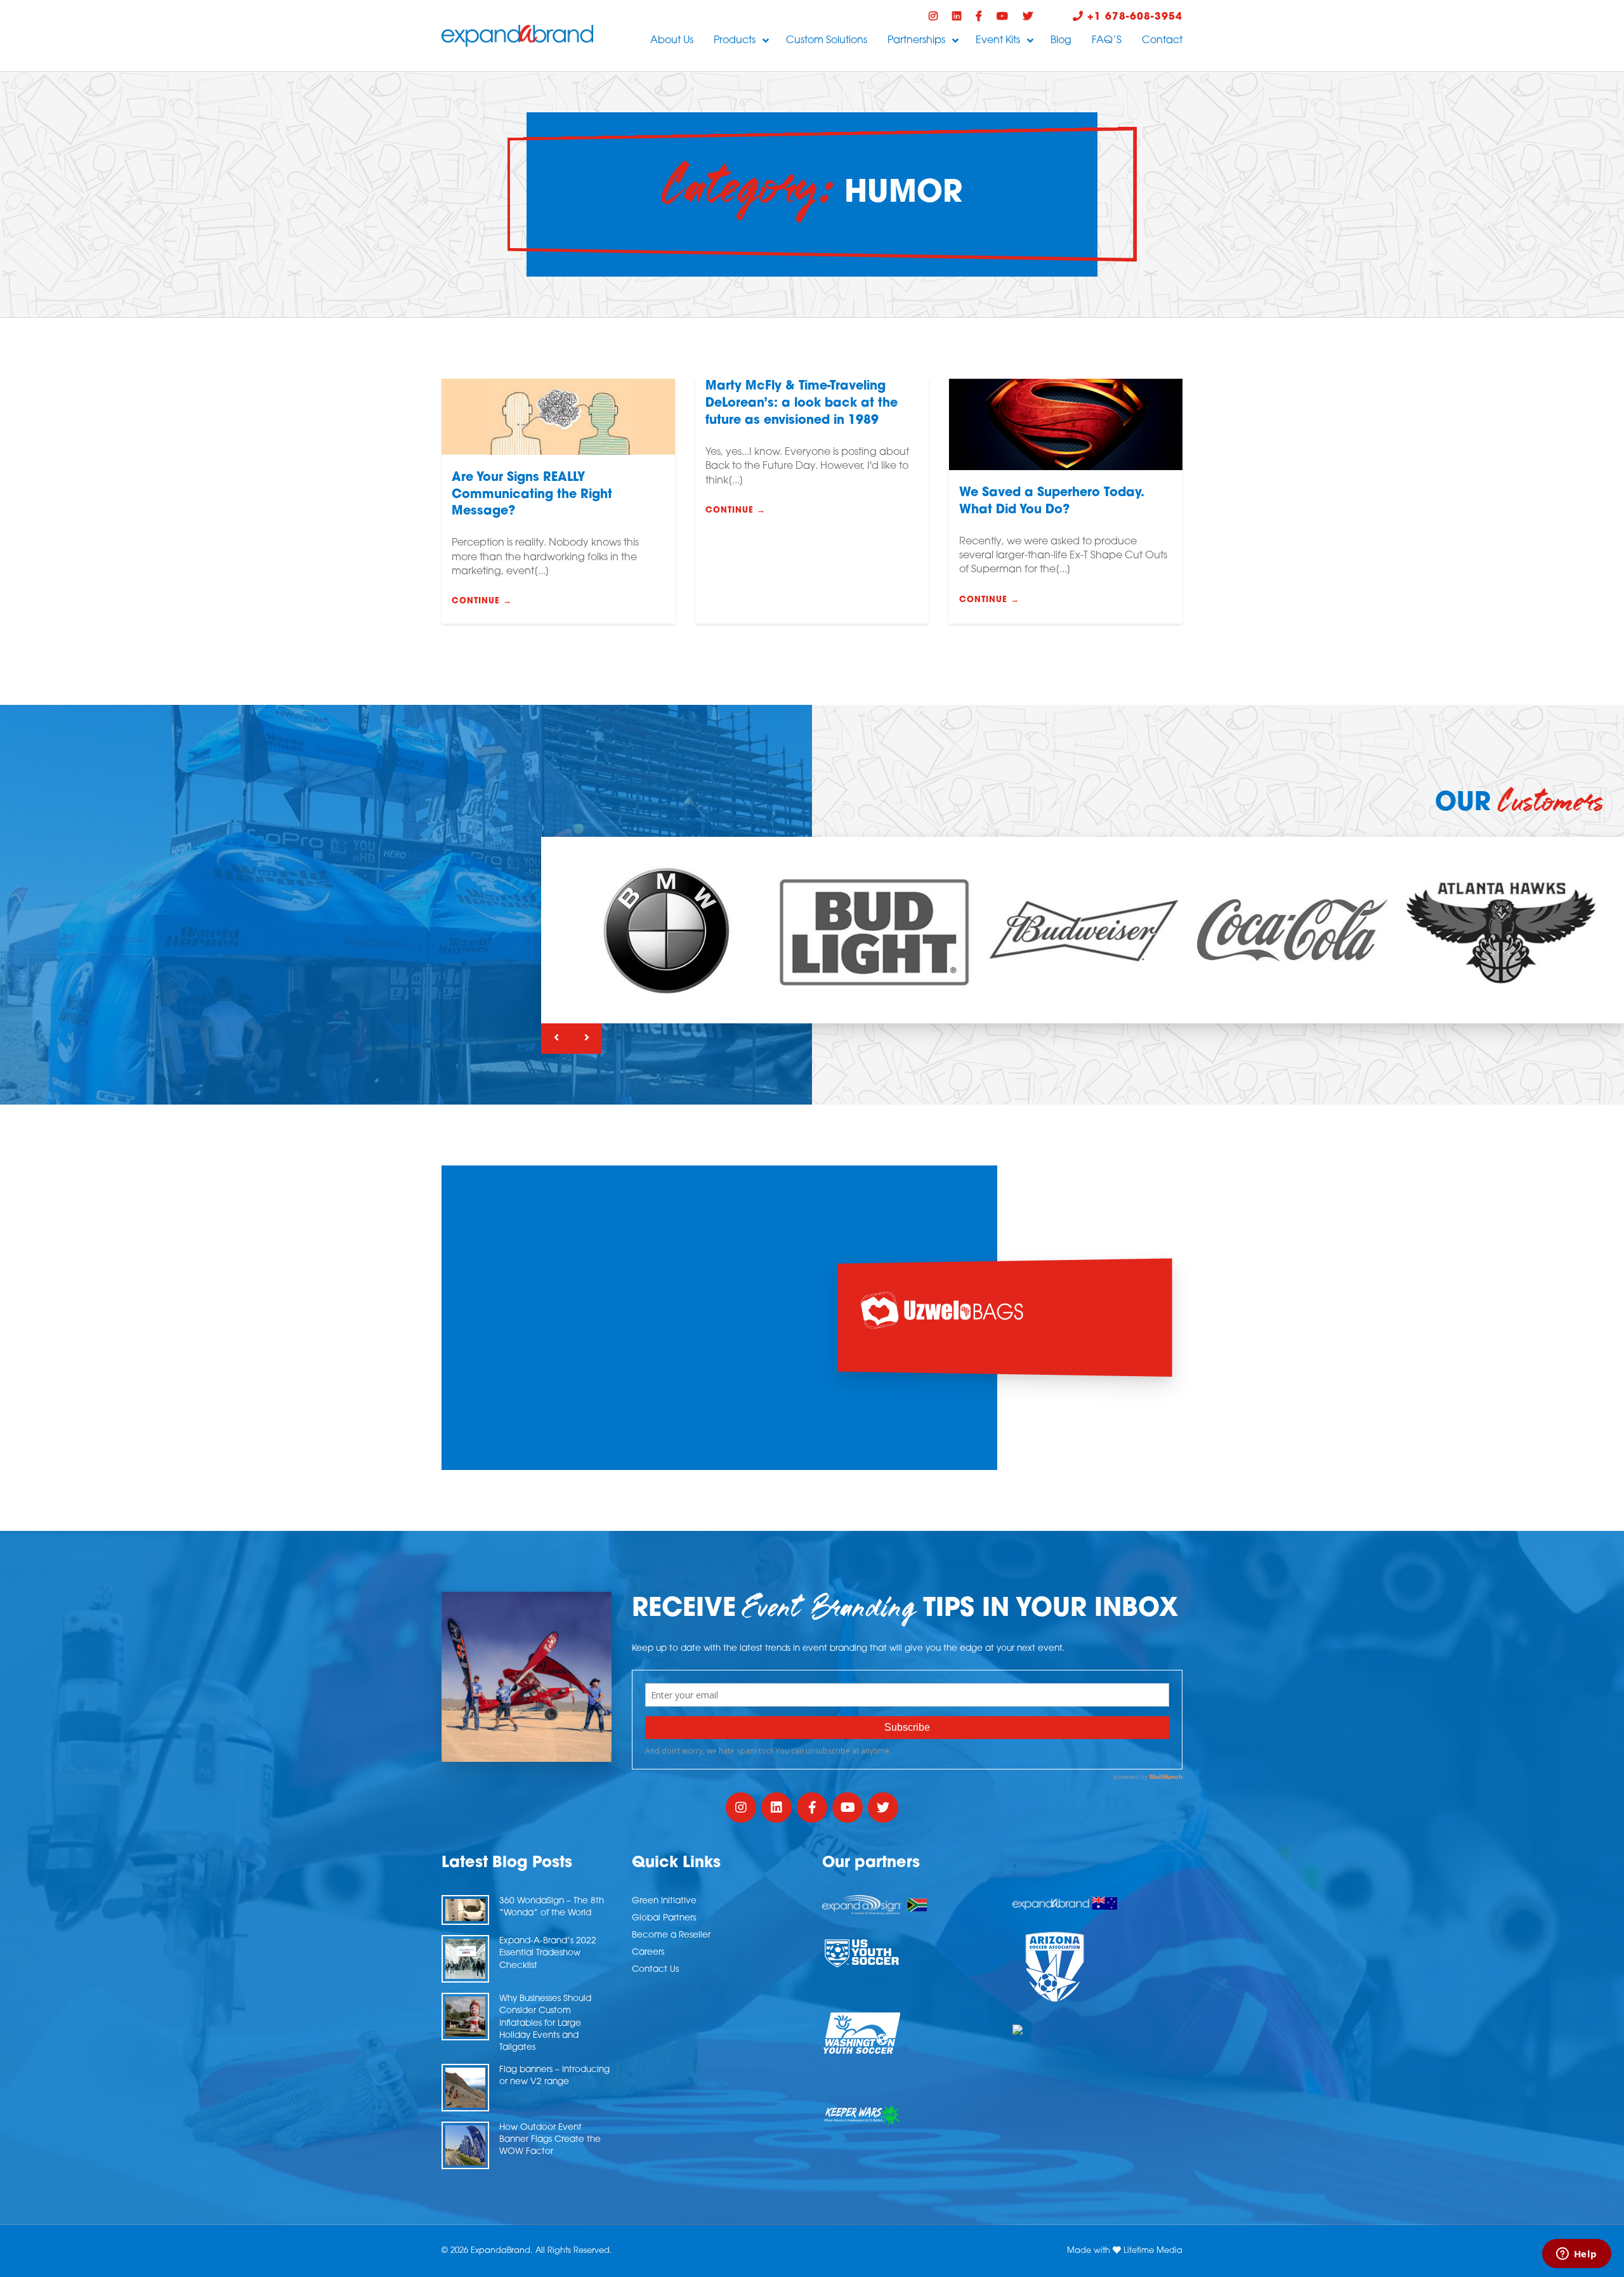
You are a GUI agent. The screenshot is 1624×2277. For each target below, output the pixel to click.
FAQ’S (1107, 41)
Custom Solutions (827, 41)
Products (735, 41)
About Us (672, 41)
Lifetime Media (1153, 2251)
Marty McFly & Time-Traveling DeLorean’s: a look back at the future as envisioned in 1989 (802, 404)
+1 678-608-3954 (1133, 17)
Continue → (482, 601)
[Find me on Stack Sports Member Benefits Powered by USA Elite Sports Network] (1097, 2030)
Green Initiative (664, 1901)
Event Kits (998, 41)
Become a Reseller (671, 1935)
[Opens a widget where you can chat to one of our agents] (1576, 2255)
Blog (1061, 41)
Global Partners (664, 1918)
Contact (1162, 41)
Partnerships (916, 41)
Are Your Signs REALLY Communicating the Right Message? (532, 495)
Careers (648, 1952)
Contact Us (655, 1970)
